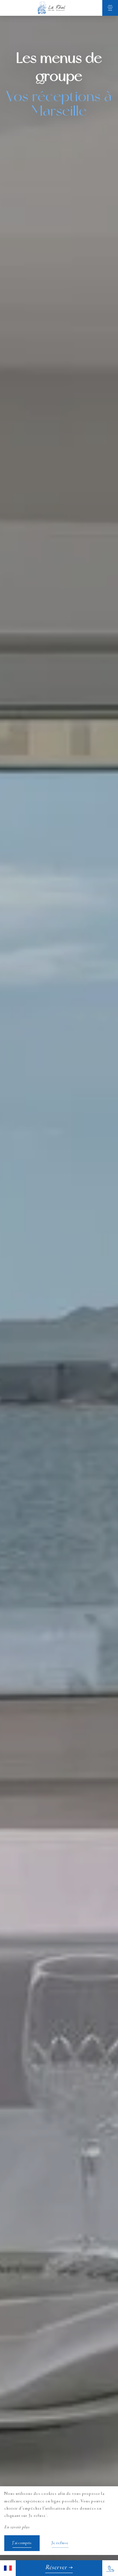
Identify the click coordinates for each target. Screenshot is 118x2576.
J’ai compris (22, 2543)
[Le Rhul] (51, 8)
